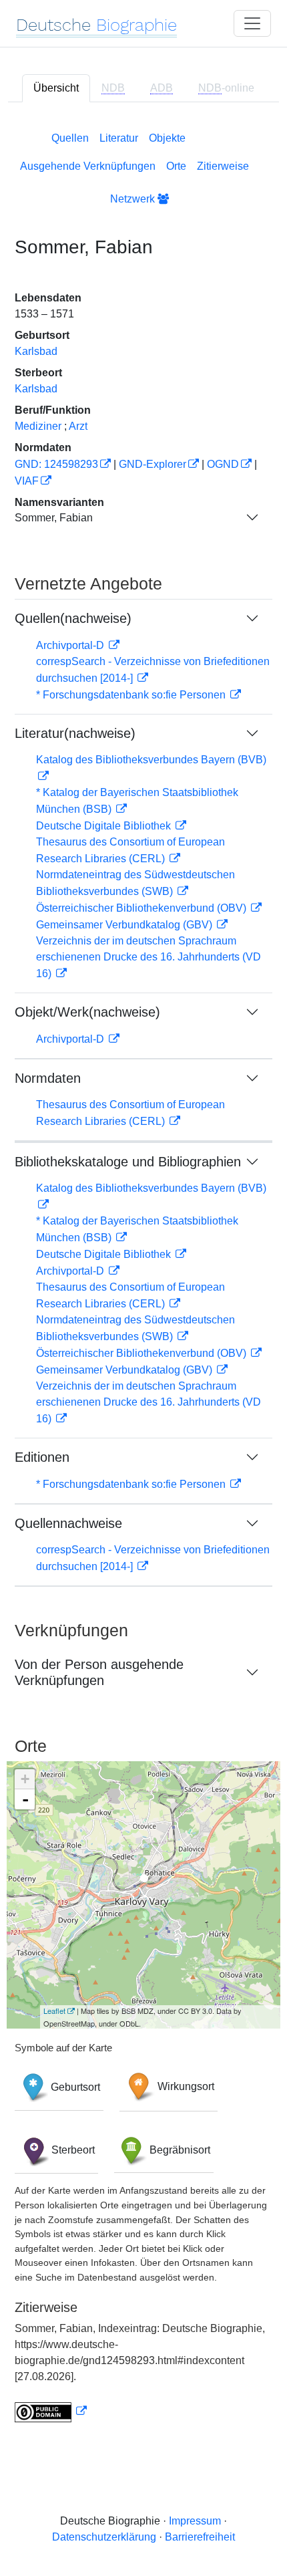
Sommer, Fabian (54, 518)
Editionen (42, 1457)
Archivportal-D (71, 645)
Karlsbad (36, 351)
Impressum (195, 2521)
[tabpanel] (143, 1274)
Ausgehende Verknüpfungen (88, 166)
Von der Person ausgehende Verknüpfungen (99, 1672)
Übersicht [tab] (56, 88)
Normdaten (48, 1078)
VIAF (27, 481)
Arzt (78, 426)
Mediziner (38, 426)
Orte (176, 166)
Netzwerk (134, 199)
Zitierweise (223, 166)
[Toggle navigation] (252, 23)
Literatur (119, 138)
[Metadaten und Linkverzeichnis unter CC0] (51, 2411)
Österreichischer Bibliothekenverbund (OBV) (142, 908)
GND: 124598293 (56, 464)
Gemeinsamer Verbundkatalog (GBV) (125, 925)
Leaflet (54, 2011)
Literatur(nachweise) (75, 733)
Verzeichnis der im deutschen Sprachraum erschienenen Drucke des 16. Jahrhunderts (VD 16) (149, 957)
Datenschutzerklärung (104, 2537)
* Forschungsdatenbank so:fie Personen (132, 695)
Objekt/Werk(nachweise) (87, 1012)
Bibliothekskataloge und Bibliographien (128, 1162)
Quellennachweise (68, 1523)
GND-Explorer (153, 464)
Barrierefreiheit (200, 2537)
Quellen (70, 138)
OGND (223, 464)
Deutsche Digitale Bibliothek (105, 826)
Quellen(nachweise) (73, 618)
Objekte (167, 138)
